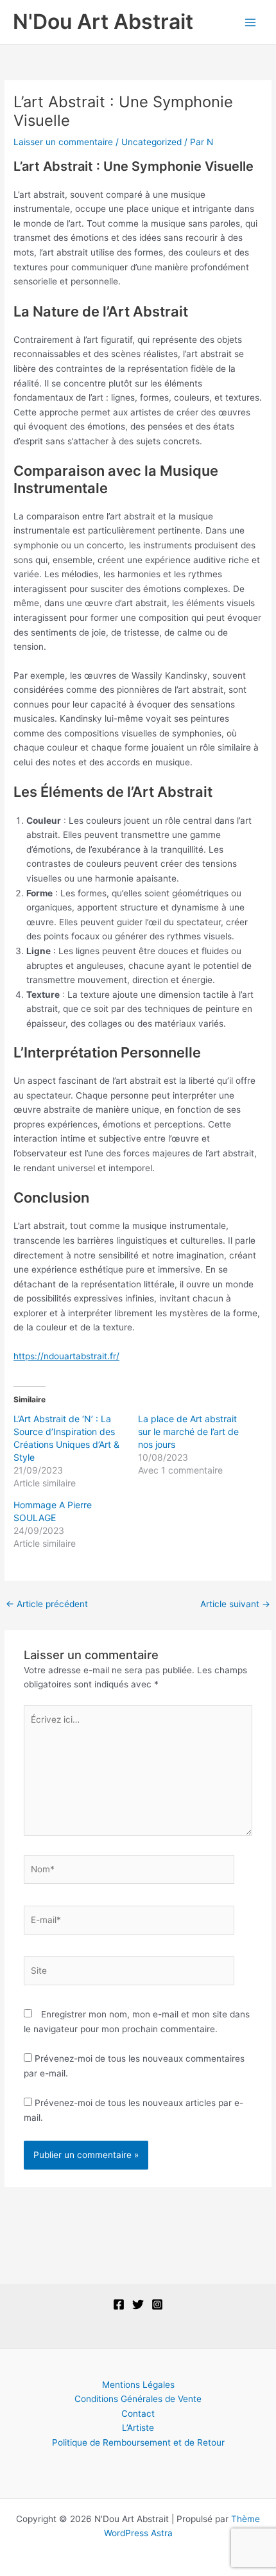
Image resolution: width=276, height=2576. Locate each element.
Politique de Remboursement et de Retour (138, 2442)
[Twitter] (138, 2304)
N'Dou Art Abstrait (103, 22)
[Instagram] (157, 2304)
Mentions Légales (138, 2385)
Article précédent (47, 1604)
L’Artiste (138, 2428)
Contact (138, 2414)
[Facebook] (119, 2304)
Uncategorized (151, 142)
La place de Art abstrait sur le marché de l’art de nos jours (188, 1432)
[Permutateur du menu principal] (251, 22)
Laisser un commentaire (63, 142)
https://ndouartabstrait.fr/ (66, 1356)
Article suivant (235, 1604)
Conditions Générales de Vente (138, 2399)
